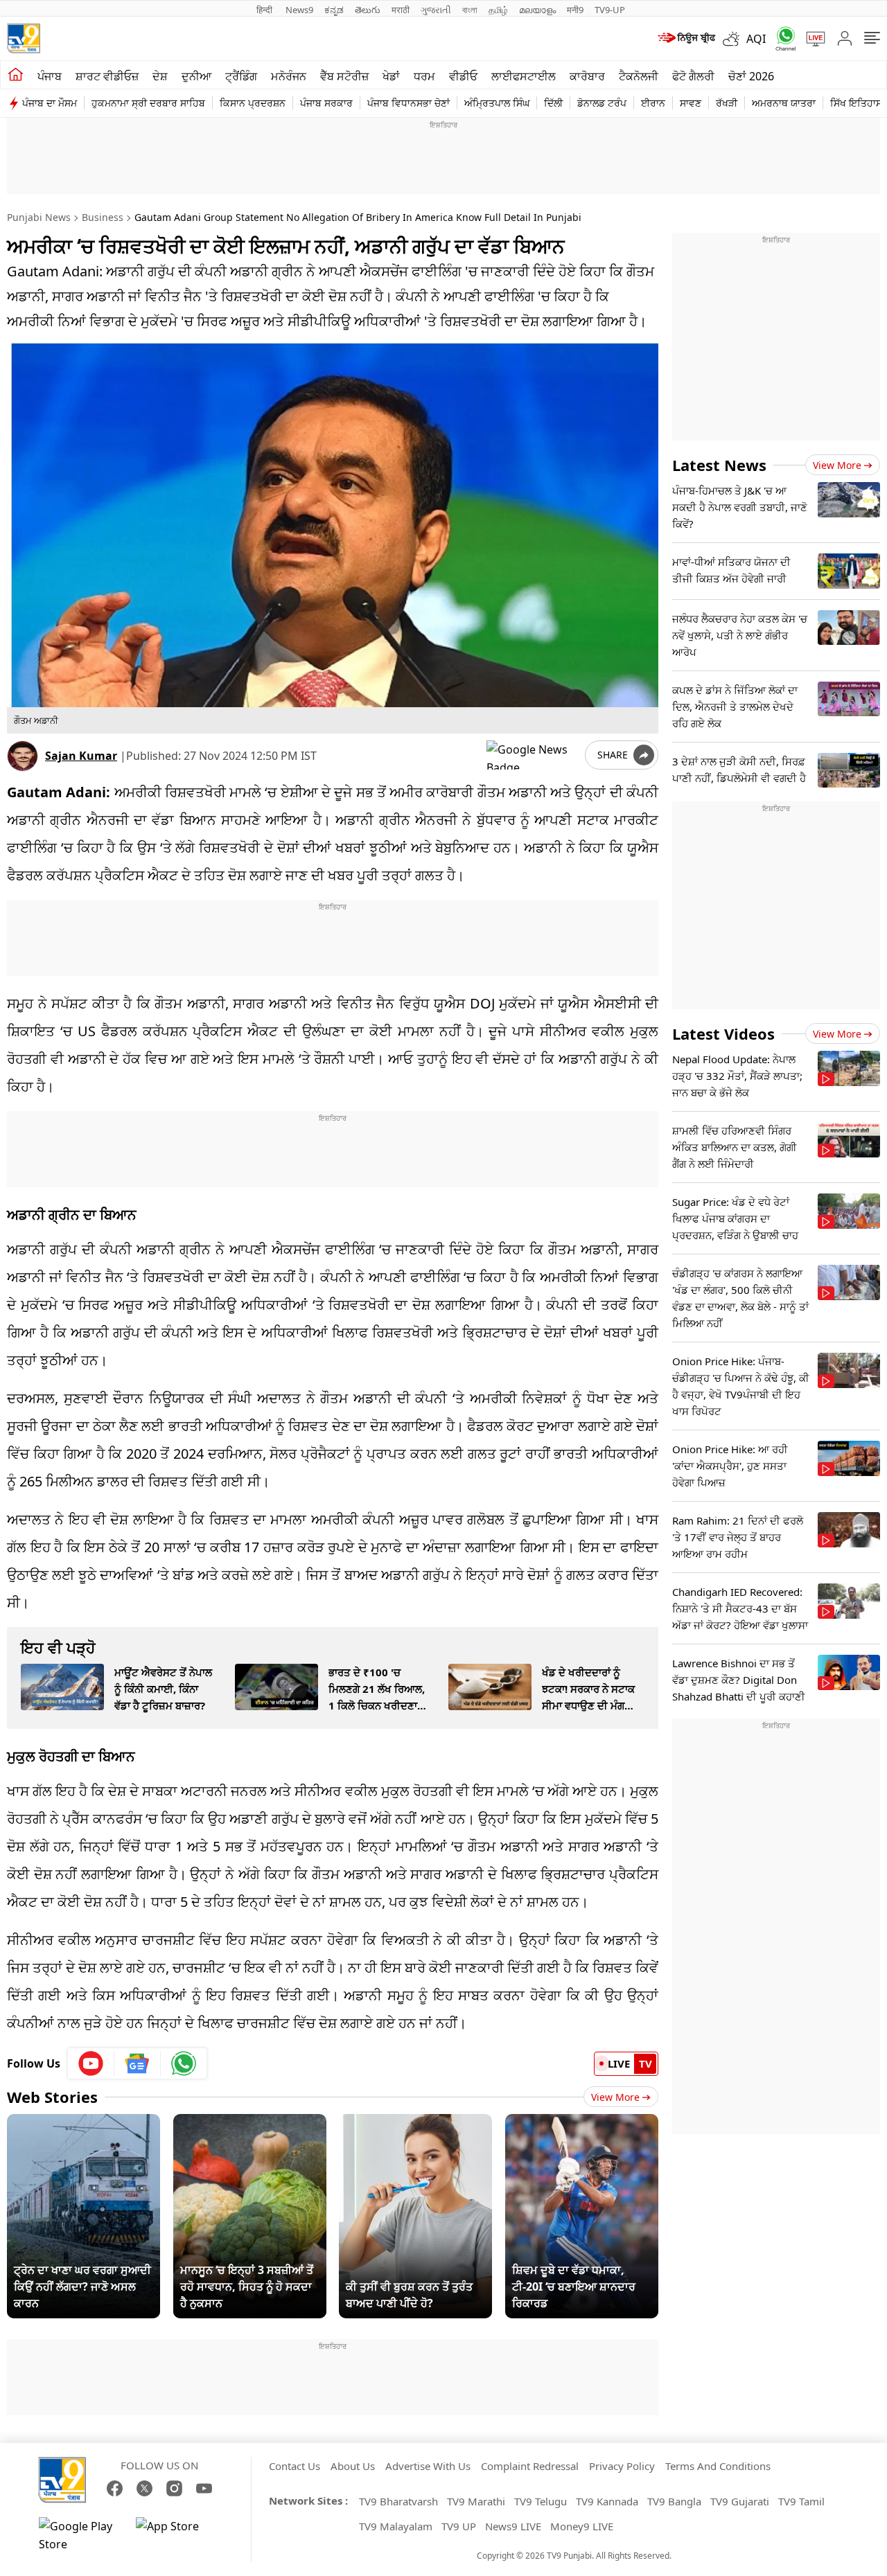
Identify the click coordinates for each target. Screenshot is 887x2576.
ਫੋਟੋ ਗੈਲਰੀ (693, 76)
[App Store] (177, 2535)
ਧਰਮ (424, 76)
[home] (16, 75)
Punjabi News (39, 217)
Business (103, 217)
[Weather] (735, 39)
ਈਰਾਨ (653, 103)
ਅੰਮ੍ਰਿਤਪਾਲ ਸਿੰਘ (497, 103)
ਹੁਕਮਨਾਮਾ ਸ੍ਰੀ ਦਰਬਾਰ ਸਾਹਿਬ (148, 103)
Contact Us (295, 2466)
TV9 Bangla (674, 2501)
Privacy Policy (622, 2466)
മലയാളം (537, 10)
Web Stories (52, 2097)
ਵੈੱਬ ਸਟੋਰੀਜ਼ (344, 76)
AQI (756, 39)
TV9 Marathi (476, 2501)
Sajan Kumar (81, 756)
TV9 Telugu (541, 2501)
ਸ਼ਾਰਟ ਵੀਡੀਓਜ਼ (107, 76)
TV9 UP (459, 2526)
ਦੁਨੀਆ (196, 76)
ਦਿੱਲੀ (553, 103)
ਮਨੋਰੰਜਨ (289, 76)
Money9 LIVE (582, 2526)
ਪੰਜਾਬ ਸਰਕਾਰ (326, 103)
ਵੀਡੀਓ (463, 76)
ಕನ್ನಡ (334, 10)
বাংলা (470, 10)
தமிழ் (498, 10)
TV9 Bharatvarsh (398, 2501)
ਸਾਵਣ (691, 103)
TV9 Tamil (801, 2501)
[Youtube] (91, 2063)
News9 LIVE (513, 2526)
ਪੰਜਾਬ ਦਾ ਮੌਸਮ (50, 103)
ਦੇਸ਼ (160, 76)
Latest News (719, 465)
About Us (353, 2466)
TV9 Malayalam (396, 2526)
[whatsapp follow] (184, 2063)
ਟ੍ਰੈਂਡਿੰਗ (241, 76)
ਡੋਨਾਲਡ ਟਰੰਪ (602, 103)
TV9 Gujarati (740, 2501)
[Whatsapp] (781, 38)
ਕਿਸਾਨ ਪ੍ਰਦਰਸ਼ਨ (253, 103)
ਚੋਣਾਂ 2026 (751, 76)
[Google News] (138, 2063)
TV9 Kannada (607, 2501)
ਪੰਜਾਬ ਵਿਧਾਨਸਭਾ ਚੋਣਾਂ (409, 103)
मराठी (401, 10)
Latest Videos (723, 1033)
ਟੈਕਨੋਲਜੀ (639, 76)
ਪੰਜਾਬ (50, 76)
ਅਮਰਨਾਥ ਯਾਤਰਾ (784, 103)
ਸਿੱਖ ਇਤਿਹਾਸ (856, 103)
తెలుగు (368, 10)
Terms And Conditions (718, 2466)
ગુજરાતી (436, 10)
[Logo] (24, 38)
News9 (299, 10)
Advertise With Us (428, 2466)
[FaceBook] (115, 2488)
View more (837, 465)
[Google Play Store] (80, 2535)
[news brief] (686, 39)
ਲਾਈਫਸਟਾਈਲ (524, 76)
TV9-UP (610, 10)
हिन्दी (265, 10)
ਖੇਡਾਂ (391, 76)
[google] (533, 755)
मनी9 (575, 10)
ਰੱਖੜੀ (727, 103)
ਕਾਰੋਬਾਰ (587, 76)
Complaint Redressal (530, 2466)
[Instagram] (174, 2488)
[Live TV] (811, 39)
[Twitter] (144, 2488)
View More (615, 2097)
